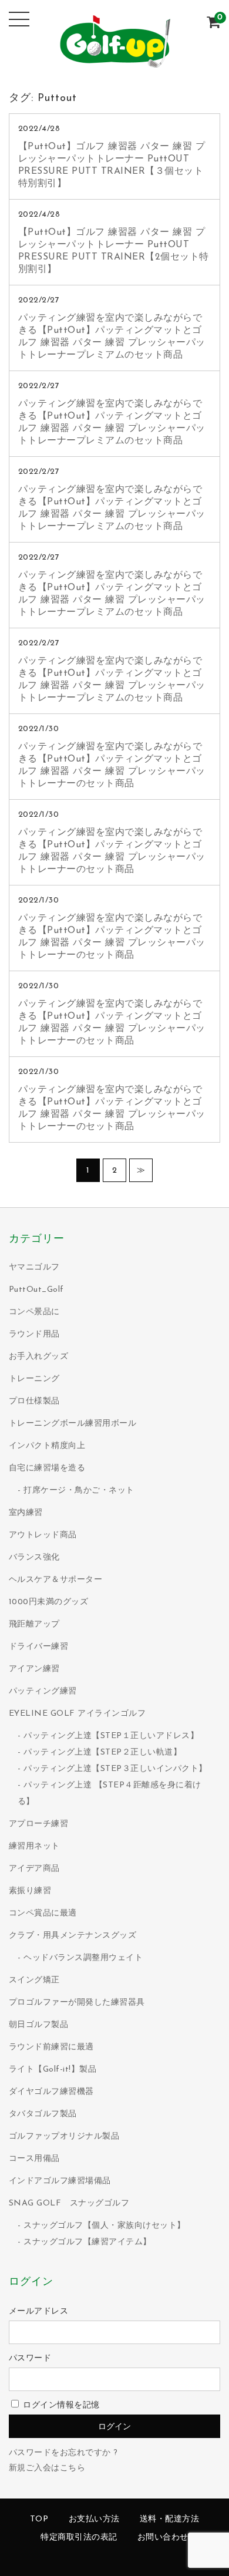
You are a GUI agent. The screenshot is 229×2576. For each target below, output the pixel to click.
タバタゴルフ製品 (43, 2114)
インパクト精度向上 (47, 1446)
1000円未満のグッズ (49, 1602)
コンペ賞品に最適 (43, 1913)
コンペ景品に (34, 1312)
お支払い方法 (94, 2519)
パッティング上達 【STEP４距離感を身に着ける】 (110, 1794)
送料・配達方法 (170, 2519)
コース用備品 (34, 2159)
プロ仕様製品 (34, 1401)
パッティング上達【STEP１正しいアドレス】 (111, 1736)
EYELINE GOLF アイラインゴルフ (78, 1714)
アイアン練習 (34, 1669)
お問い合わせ (163, 2538)
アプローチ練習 (39, 1824)
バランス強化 (34, 1558)
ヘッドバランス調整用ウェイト (83, 1958)
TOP (39, 2519)
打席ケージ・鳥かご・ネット (79, 1491)
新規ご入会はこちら (47, 2468)
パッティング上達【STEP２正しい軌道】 (102, 1752)
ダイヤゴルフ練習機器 (51, 2092)
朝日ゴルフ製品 (39, 2025)
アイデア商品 (34, 1869)
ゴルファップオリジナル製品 (64, 2136)
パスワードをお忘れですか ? (63, 2453)
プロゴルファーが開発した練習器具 (77, 2003)
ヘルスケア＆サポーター (56, 1580)
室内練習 (26, 1513)
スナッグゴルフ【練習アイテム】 (87, 2242)
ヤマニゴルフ (34, 1267)
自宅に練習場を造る (47, 1468)
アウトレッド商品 (43, 1535)
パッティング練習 (43, 1691)
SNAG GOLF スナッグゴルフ (69, 2203)
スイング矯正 (34, 1980)
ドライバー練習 (39, 1647)
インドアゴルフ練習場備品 (60, 2181)
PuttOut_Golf (36, 1290)
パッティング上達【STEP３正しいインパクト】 (115, 1769)
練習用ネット (34, 1846)
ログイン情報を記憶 (60, 2405)
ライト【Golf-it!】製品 (53, 2070)
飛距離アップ (34, 1624)
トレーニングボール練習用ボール (73, 1424)
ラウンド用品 (34, 1334)
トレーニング (34, 1379)
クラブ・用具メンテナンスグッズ (73, 1936)
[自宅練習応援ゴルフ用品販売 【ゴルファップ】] (114, 62)
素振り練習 (30, 1891)
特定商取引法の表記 (79, 2538)
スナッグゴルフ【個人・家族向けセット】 (105, 2226)
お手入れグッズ (39, 1357)
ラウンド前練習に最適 (51, 2047)
